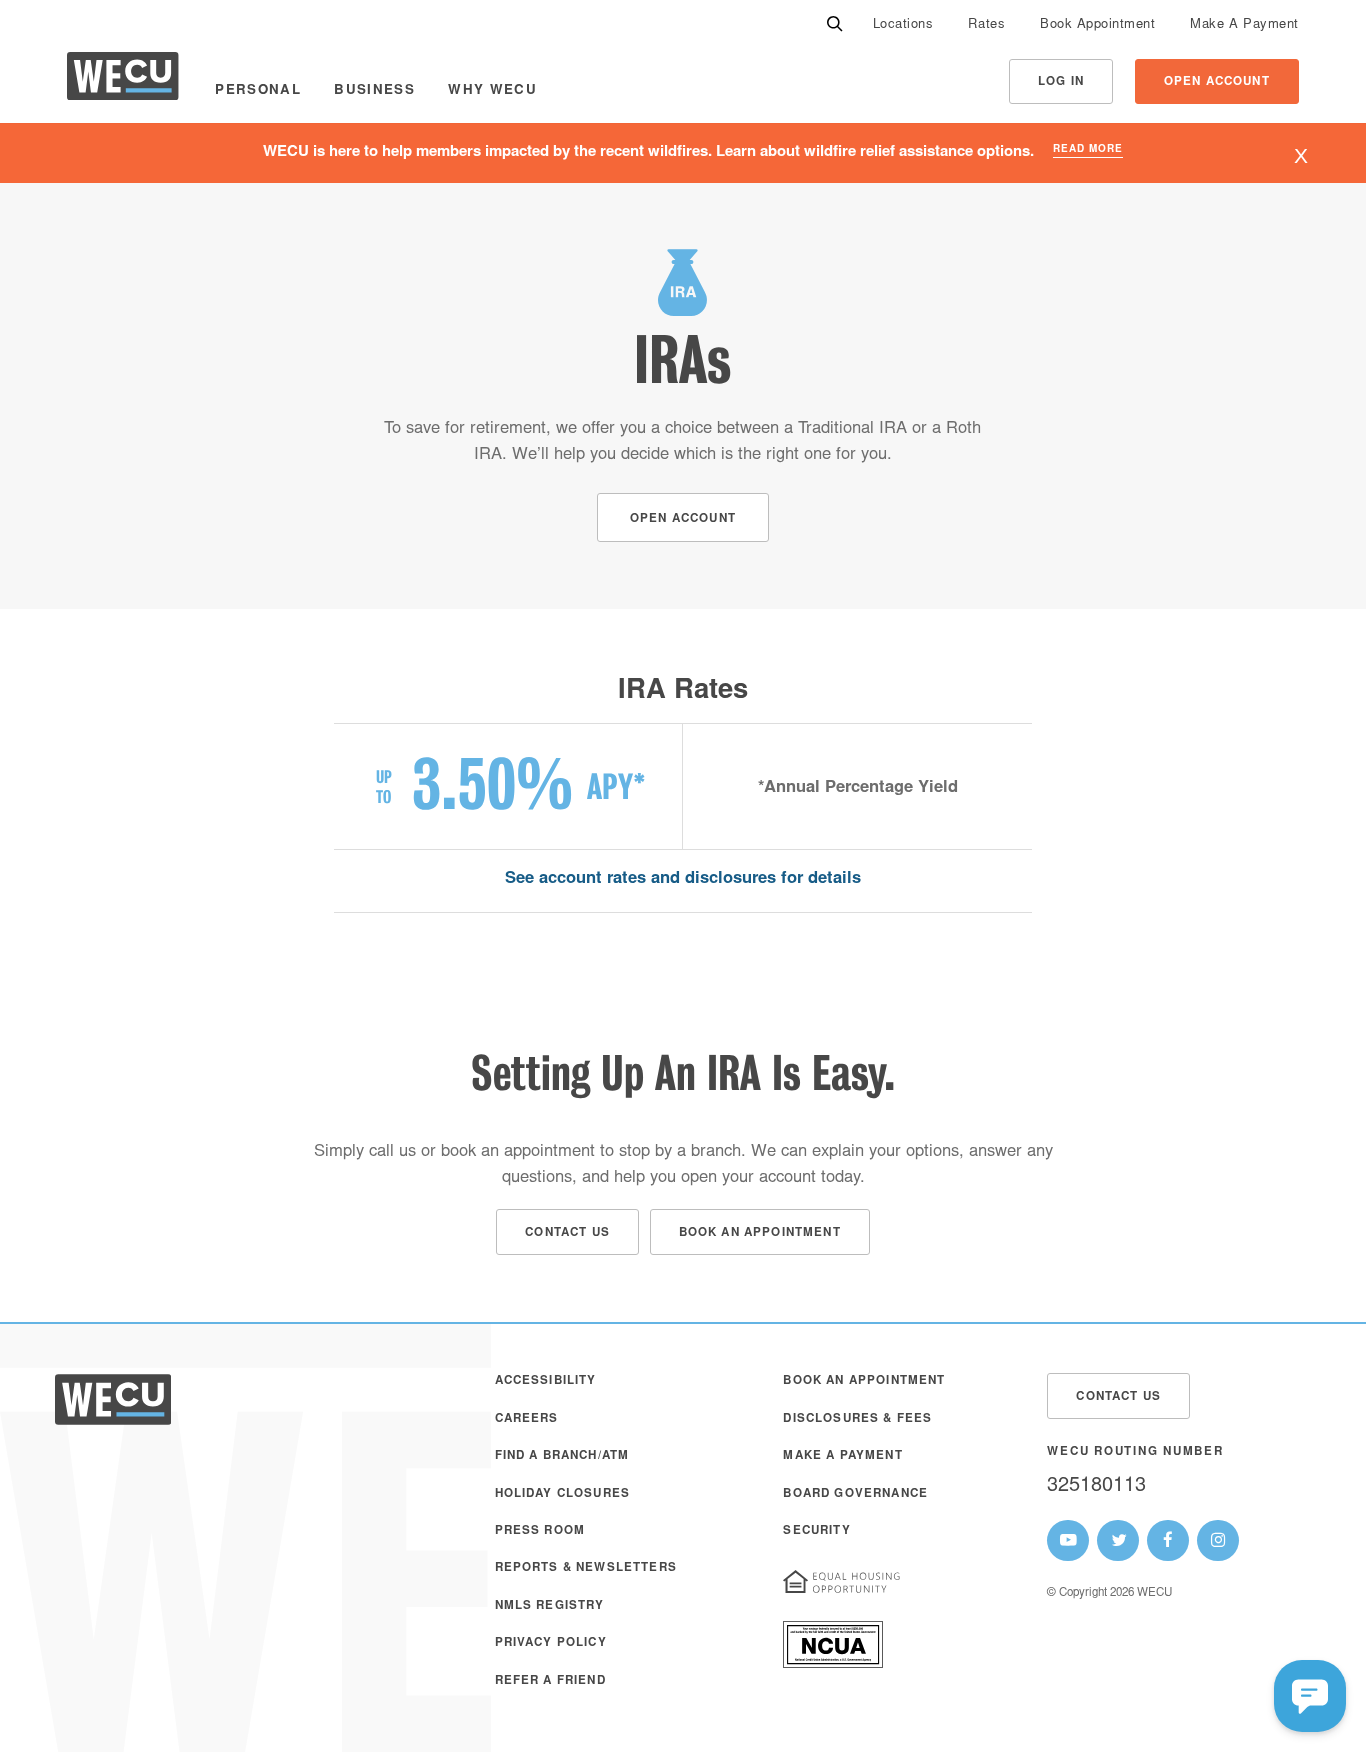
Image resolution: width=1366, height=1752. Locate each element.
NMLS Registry (550, 1606)
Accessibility (546, 1381)
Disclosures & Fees (857, 1419)
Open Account (1217, 82)
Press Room (540, 1531)
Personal (258, 91)
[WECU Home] (122, 81)
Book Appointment (1097, 25)
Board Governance (855, 1494)
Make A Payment (1244, 25)
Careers (527, 1419)
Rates (986, 25)
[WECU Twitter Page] (1118, 1541)
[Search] (835, 25)
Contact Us (1118, 1397)
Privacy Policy (551, 1643)
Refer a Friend (550, 1681)
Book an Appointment (864, 1381)
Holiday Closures (563, 1494)
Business (374, 91)
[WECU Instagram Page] (1218, 1541)
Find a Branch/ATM (562, 1456)
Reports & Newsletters (586, 1568)
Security (816, 1531)
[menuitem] (903, 25)
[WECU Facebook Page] (1168, 1541)
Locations (903, 25)
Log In (1061, 82)
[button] (1310, 1696)
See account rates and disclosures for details (683, 879)
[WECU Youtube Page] (1068, 1541)
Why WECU (492, 91)
